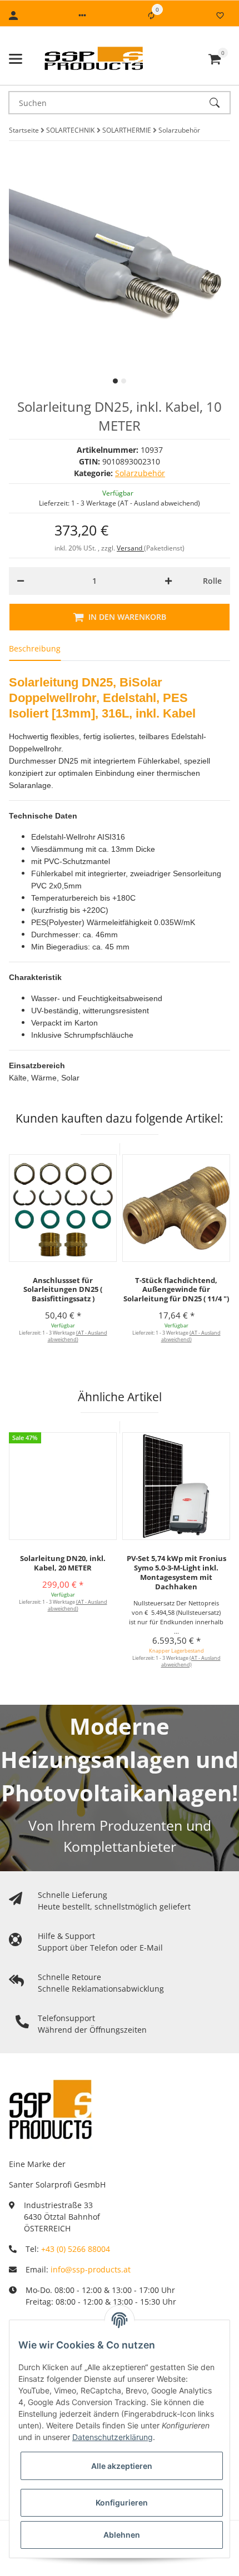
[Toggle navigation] (16, 59)
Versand (130, 548)
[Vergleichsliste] (151, 16)
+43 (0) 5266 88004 (76, 2249)
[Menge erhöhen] (168, 581)
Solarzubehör (140, 473)
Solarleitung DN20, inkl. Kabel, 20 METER (63, 1563)
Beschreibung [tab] (35, 648)
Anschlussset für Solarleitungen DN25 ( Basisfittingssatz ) (63, 1290)
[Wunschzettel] (220, 16)
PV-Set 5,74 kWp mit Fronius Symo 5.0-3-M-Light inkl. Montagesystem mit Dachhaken (176, 1572)
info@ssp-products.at (91, 2269)
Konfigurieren (122, 2502)
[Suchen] (220, 103)
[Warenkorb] (215, 59)
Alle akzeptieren (122, 2466)
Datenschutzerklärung (113, 2437)
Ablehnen (122, 2535)
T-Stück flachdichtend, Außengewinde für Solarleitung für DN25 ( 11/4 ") (176, 1290)
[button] (82, 16)
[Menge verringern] (21, 581)
